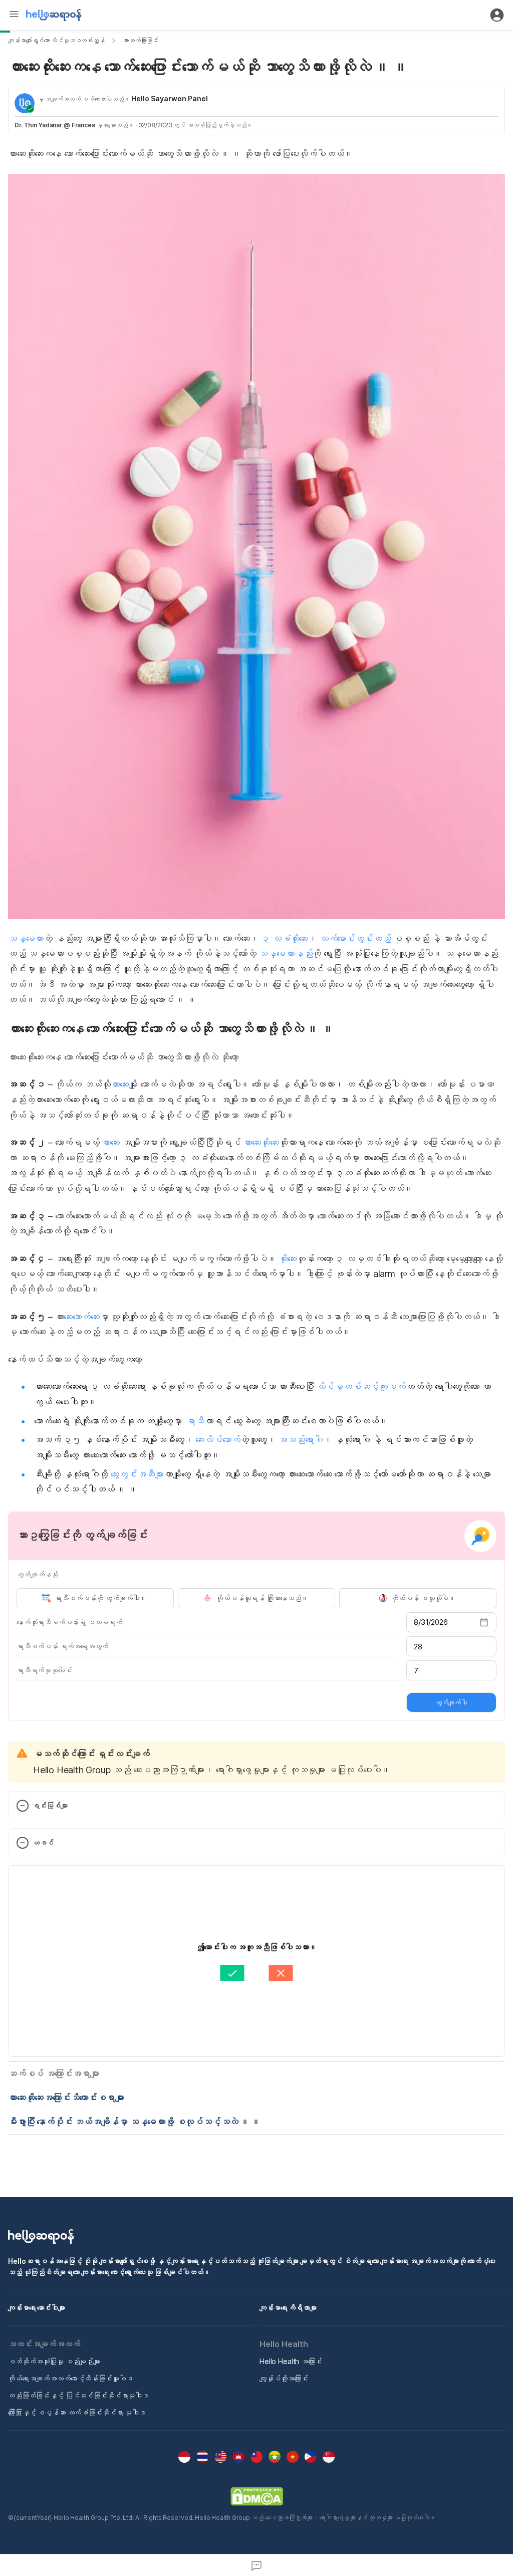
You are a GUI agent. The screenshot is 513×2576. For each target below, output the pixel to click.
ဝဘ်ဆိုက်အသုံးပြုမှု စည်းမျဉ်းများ (54, 2361)
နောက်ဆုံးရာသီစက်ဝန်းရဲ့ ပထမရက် (69, 1622)
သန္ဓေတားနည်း (285, 953)
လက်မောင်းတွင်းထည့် (355, 938)
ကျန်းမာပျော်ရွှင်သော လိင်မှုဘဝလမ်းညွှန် (56, 40)
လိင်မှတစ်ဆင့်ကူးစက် (361, 1386)
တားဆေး (120, 1084)
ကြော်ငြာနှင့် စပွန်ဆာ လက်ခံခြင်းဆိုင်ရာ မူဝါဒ (77, 2412)
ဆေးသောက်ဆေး (81, 1317)
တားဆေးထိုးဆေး (260, 1142)
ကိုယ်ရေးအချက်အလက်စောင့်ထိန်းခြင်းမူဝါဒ (70, 2378)
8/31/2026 (431, 1622)
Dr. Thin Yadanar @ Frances (55, 125)
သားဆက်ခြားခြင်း (141, 40)
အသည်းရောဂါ (300, 1440)
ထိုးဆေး (287, 1259)
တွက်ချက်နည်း (37, 1574)
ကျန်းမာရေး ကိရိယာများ (288, 2308)
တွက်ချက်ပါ (451, 1702)
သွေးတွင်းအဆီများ (137, 1474)
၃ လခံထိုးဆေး (285, 938)
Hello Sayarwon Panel (170, 98)
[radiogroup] (256, 1598)
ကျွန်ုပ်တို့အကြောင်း (284, 2378)
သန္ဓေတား (26, 938)
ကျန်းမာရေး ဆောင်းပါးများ (37, 2308)
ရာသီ (194, 1421)
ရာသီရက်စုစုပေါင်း (44, 1670)
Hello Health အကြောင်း (291, 2361)
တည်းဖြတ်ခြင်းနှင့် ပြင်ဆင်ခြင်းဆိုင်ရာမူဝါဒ (78, 2395)
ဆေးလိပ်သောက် (218, 1440)
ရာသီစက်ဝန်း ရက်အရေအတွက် (62, 1646)
